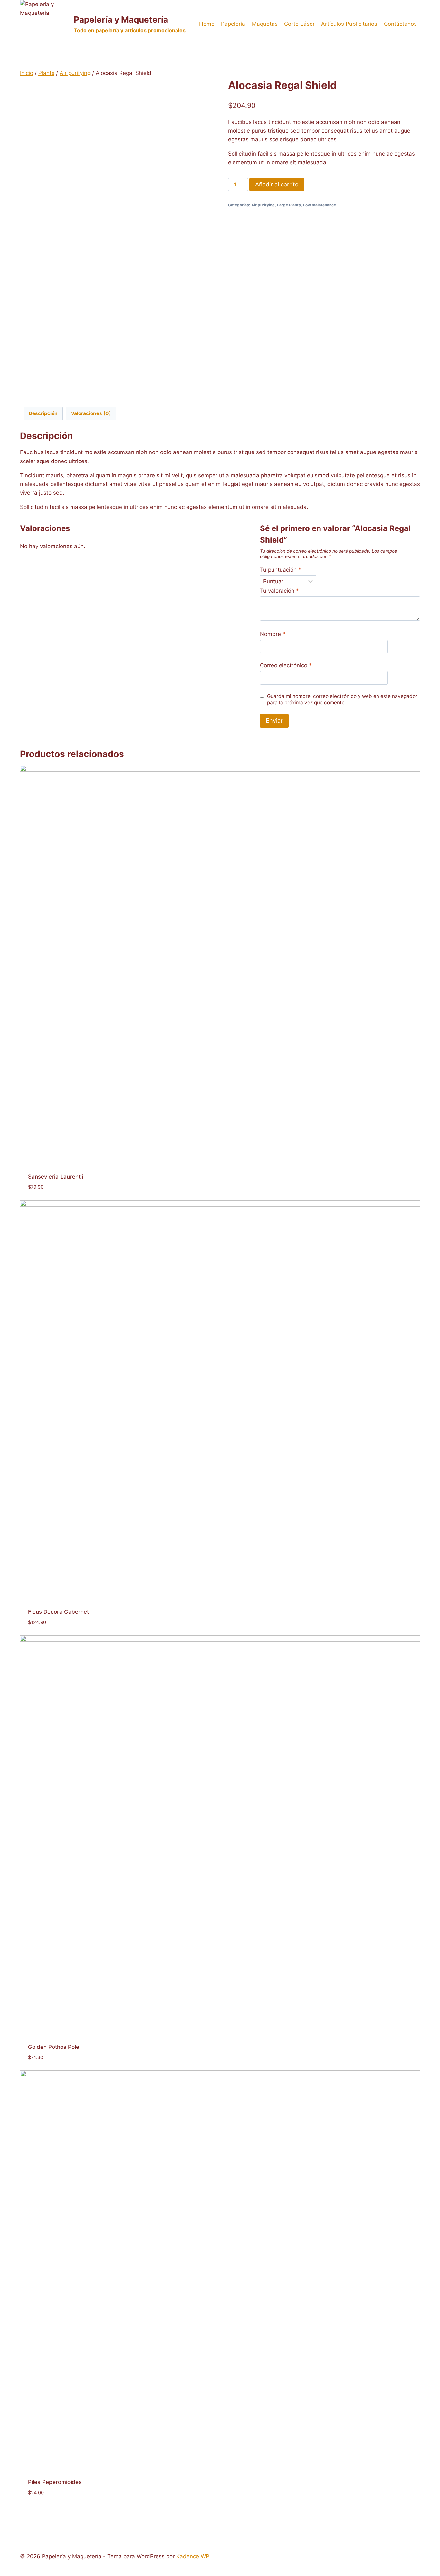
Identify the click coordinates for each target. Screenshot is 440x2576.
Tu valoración (279, 591)
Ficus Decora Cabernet (58, 1612)
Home (207, 24)
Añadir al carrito (277, 184)
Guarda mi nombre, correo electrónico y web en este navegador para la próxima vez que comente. (342, 699)
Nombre (273, 634)
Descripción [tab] (43, 413)
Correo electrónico (286, 665)
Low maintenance (320, 205)
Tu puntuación (281, 570)
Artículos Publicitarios (349, 24)
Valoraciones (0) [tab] (91, 413)
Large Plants (289, 205)
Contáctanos (400, 24)
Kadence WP (193, 2556)
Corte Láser (299, 24)
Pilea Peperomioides (55, 2482)
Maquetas (265, 24)
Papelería (233, 24)
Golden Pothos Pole (54, 2047)
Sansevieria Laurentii (56, 1177)
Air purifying (263, 205)
